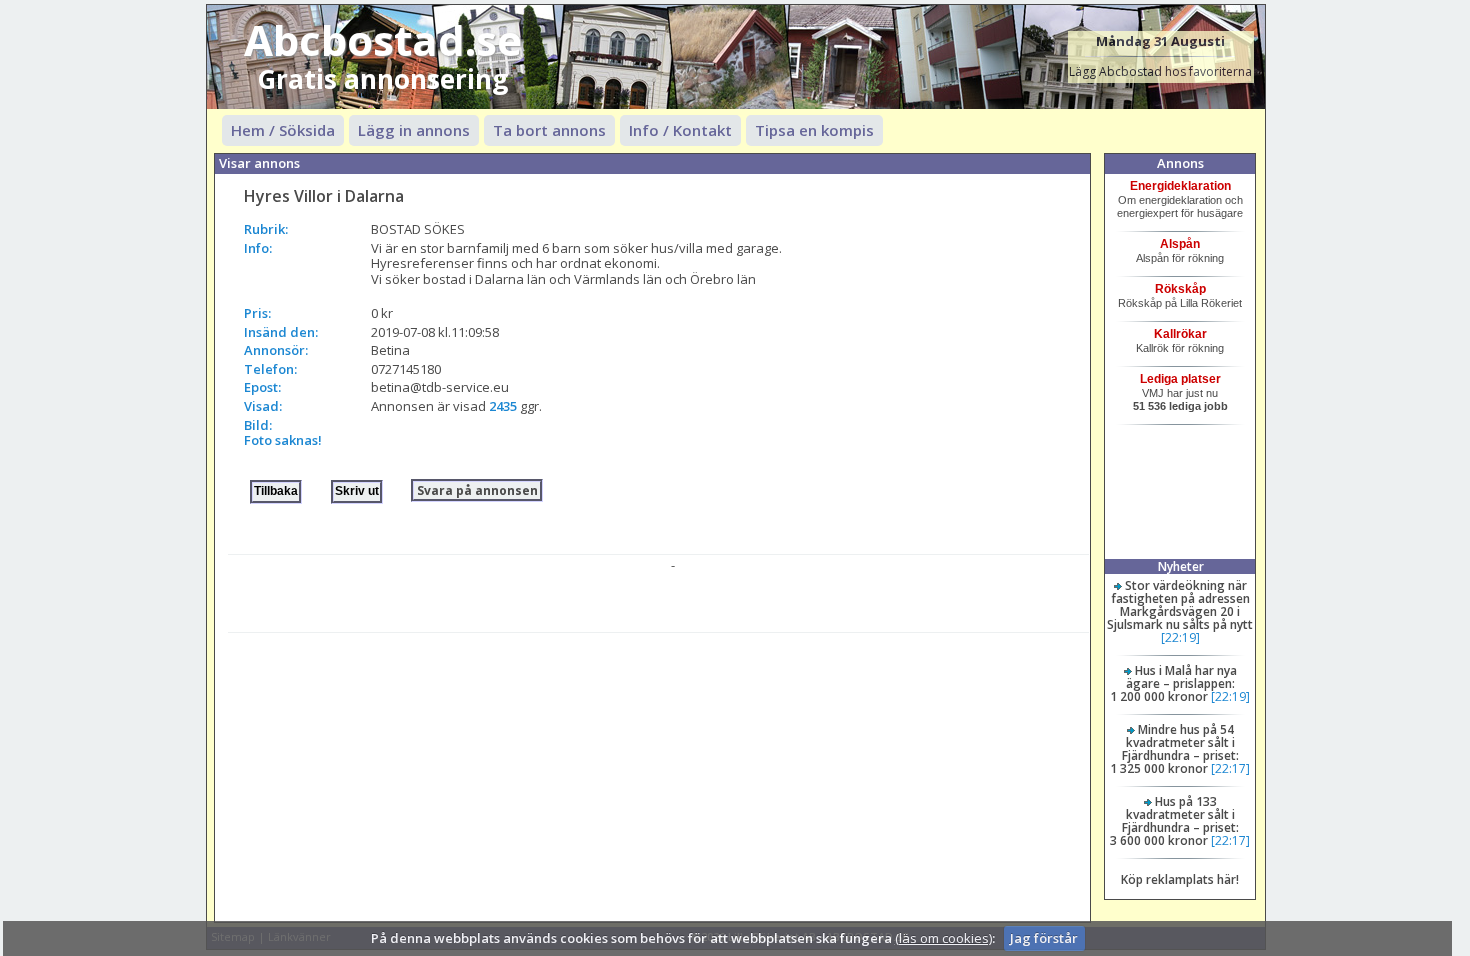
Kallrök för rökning (1180, 348)
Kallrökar (1180, 334)
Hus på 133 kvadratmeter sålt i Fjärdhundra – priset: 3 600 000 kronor (1174, 821)
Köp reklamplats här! (1180, 879)
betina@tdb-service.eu (440, 387)
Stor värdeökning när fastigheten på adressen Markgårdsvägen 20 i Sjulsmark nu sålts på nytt (1180, 605)
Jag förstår (1044, 938)
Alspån (1180, 244)
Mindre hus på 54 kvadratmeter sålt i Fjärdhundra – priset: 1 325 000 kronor (1174, 749)
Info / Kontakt (680, 130)
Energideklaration (1180, 186)
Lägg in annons (414, 130)
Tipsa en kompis (814, 130)
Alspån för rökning (1180, 258)
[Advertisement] (658, 773)
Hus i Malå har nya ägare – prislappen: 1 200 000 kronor (1173, 683)
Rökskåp (1180, 289)
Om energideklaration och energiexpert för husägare (1180, 206)
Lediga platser (1180, 379)
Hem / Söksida (283, 130)
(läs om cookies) (943, 938)
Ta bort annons (549, 130)
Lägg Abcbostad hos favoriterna (1160, 71)
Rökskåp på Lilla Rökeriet (1180, 303)
